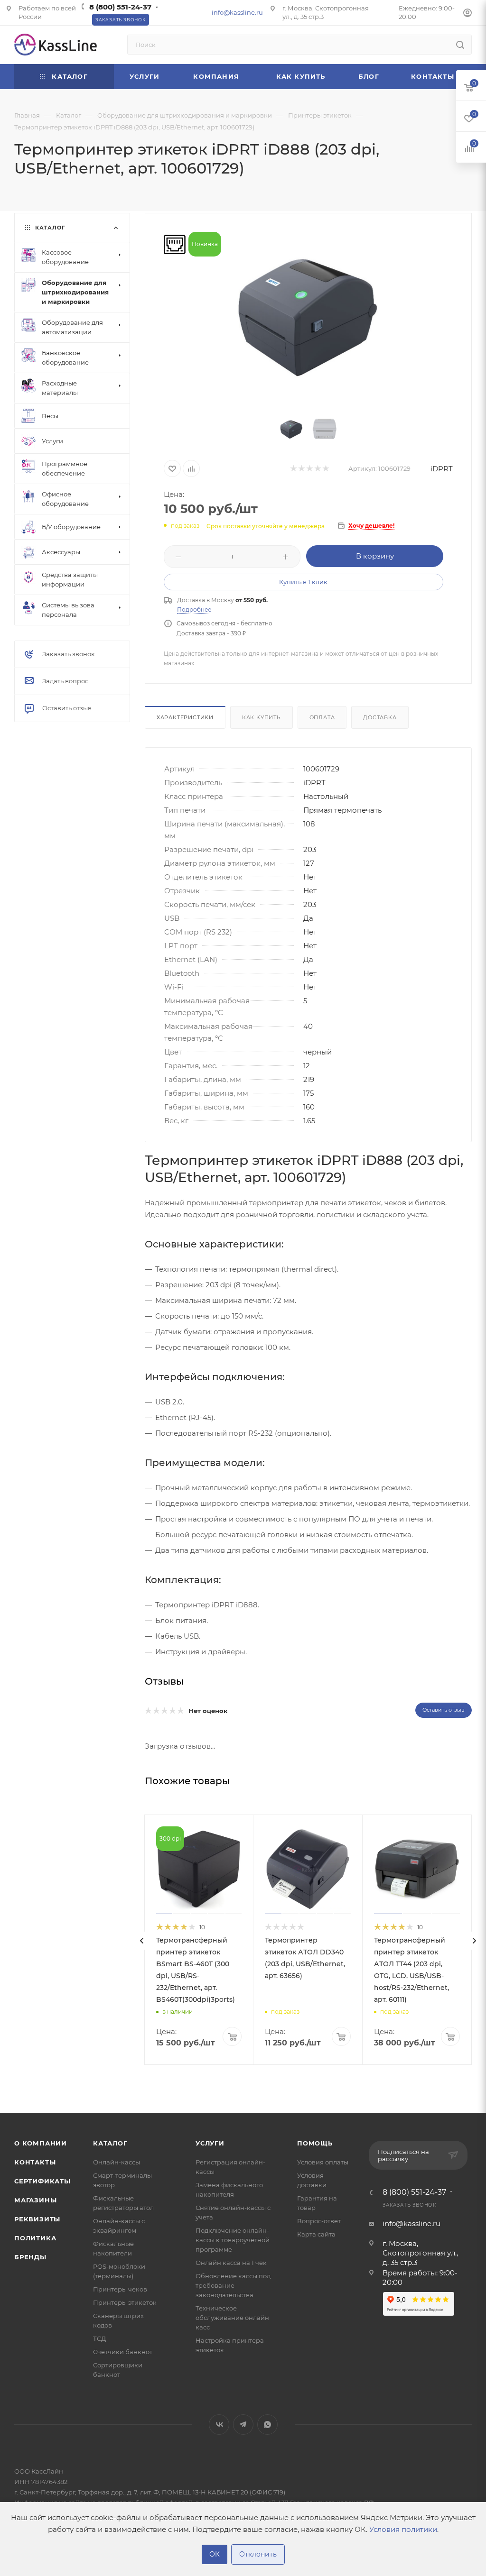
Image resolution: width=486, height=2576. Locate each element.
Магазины (35, 2200)
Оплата (322, 717)
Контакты (35, 2162)
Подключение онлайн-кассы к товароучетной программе (233, 2240)
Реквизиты (37, 2219)
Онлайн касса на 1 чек (231, 2263)
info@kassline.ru (237, 12)
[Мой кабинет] (467, 14)
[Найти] (460, 45)
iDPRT (442, 469)
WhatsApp (267, 2425)
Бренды (30, 2257)
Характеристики (185, 717)
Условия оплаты (323, 2162)
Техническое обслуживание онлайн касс (232, 2318)
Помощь (315, 2143)
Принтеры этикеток (125, 2302)
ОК (215, 2554)
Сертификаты (42, 2181)
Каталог (110, 2143)
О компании (41, 2143)
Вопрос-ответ (319, 2221)
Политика (35, 2238)
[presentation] (142, 1941)
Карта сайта (316, 2234)
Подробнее (194, 610)
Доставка (380, 717)
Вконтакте (219, 2425)
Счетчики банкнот (123, 2352)
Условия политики (403, 2529)
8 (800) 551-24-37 (120, 7)
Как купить (262, 717)
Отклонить (258, 2554)
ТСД (99, 2338)
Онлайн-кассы (117, 2162)
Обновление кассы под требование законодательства (233, 2285)
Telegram (243, 2425)
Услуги (210, 2143)
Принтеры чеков (120, 2289)
